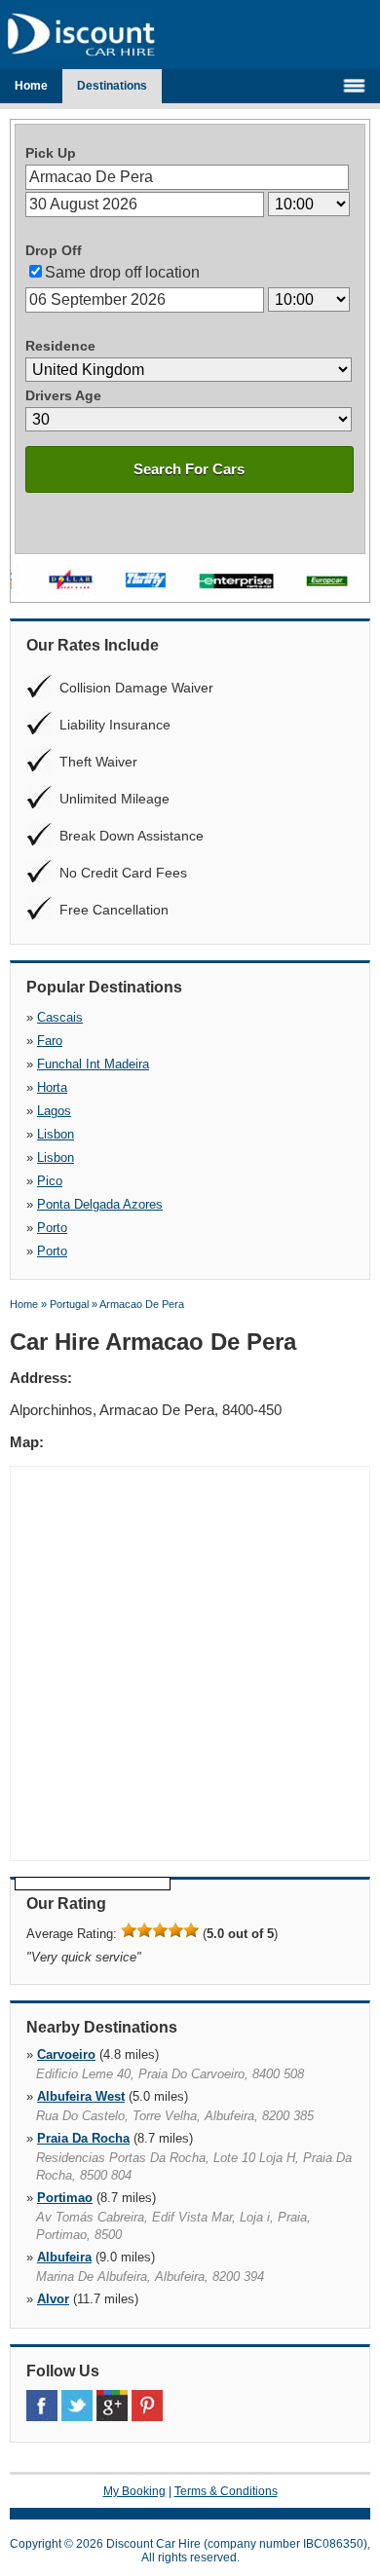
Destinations (112, 86)
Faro (50, 1041)
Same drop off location (122, 272)
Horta (52, 1087)
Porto (52, 1228)
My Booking (134, 2491)
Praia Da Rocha (83, 2138)
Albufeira (64, 2257)
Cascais (60, 1017)
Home (31, 86)
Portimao (65, 2198)
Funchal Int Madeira (93, 1064)
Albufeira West (81, 2096)
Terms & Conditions (226, 2491)
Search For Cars (189, 469)
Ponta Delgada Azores (100, 1204)
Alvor (53, 2299)
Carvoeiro (66, 2054)
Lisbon (56, 1134)
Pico (50, 1181)
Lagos (54, 1111)
